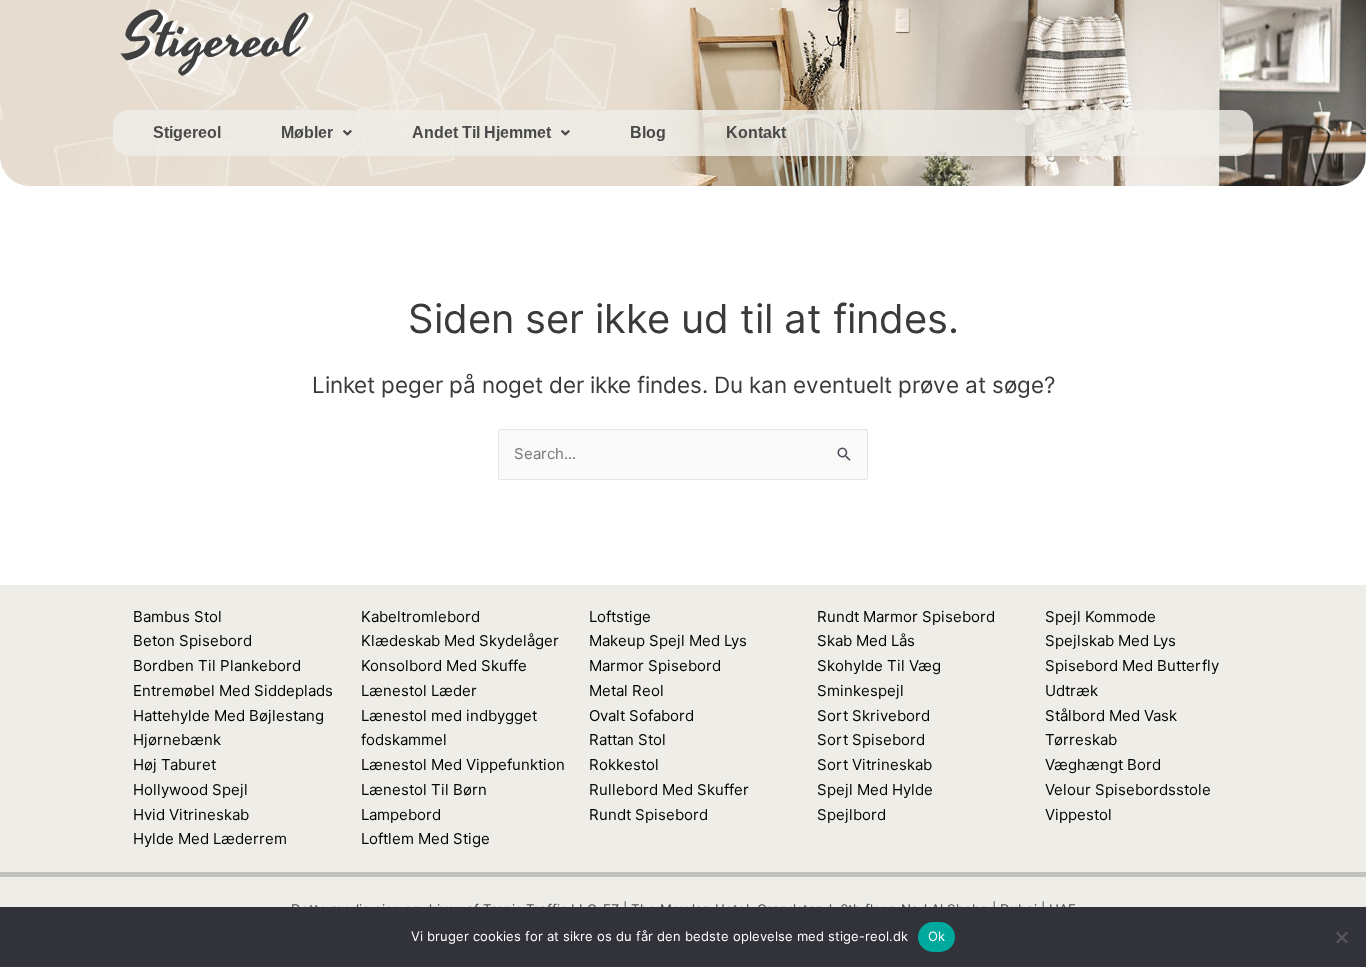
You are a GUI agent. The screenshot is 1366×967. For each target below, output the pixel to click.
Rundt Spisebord (648, 814)
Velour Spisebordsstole (1128, 789)
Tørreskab (1081, 739)
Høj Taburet (174, 764)
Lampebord (401, 814)
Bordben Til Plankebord (217, 665)
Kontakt (756, 132)
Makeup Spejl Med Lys (668, 640)
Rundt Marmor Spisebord (906, 616)
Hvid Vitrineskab (191, 814)
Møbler (307, 132)
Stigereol (187, 132)
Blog (648, 132)
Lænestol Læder (419, 690)
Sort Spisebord (871, 739)
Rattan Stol (627, 739)
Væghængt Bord (1103, 764)
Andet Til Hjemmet (481, 132)
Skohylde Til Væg (879, 665)
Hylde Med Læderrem (210, 838)
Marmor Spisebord (655, 665)
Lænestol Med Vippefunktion (463, 764)
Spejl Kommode (1100, 616)
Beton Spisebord (192, 640)
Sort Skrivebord (873, 715)
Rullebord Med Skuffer (669, 789)
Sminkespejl (860, 690)
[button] (316, 133)
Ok (937, 936)
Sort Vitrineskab (874, 764)
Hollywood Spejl (190, 789)
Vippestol (1078, 814)
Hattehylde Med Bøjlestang (228, 715)
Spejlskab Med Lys (1110, 640)
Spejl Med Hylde (875, 789)
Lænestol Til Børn (424, 789)
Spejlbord (851, 814)
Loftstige (620, 616)
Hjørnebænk (177, 739)
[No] (1341, 937)
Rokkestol (624, 764)
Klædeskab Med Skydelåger (460, 640)
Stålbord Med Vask (1111, 715)
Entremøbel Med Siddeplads (233, 690)
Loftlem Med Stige (425, 838)
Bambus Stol (177, 616)
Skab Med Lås (866, 640)
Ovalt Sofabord (641, 715)
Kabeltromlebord (420, 616)
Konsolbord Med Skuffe (444, 665)
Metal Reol (626, 690)
